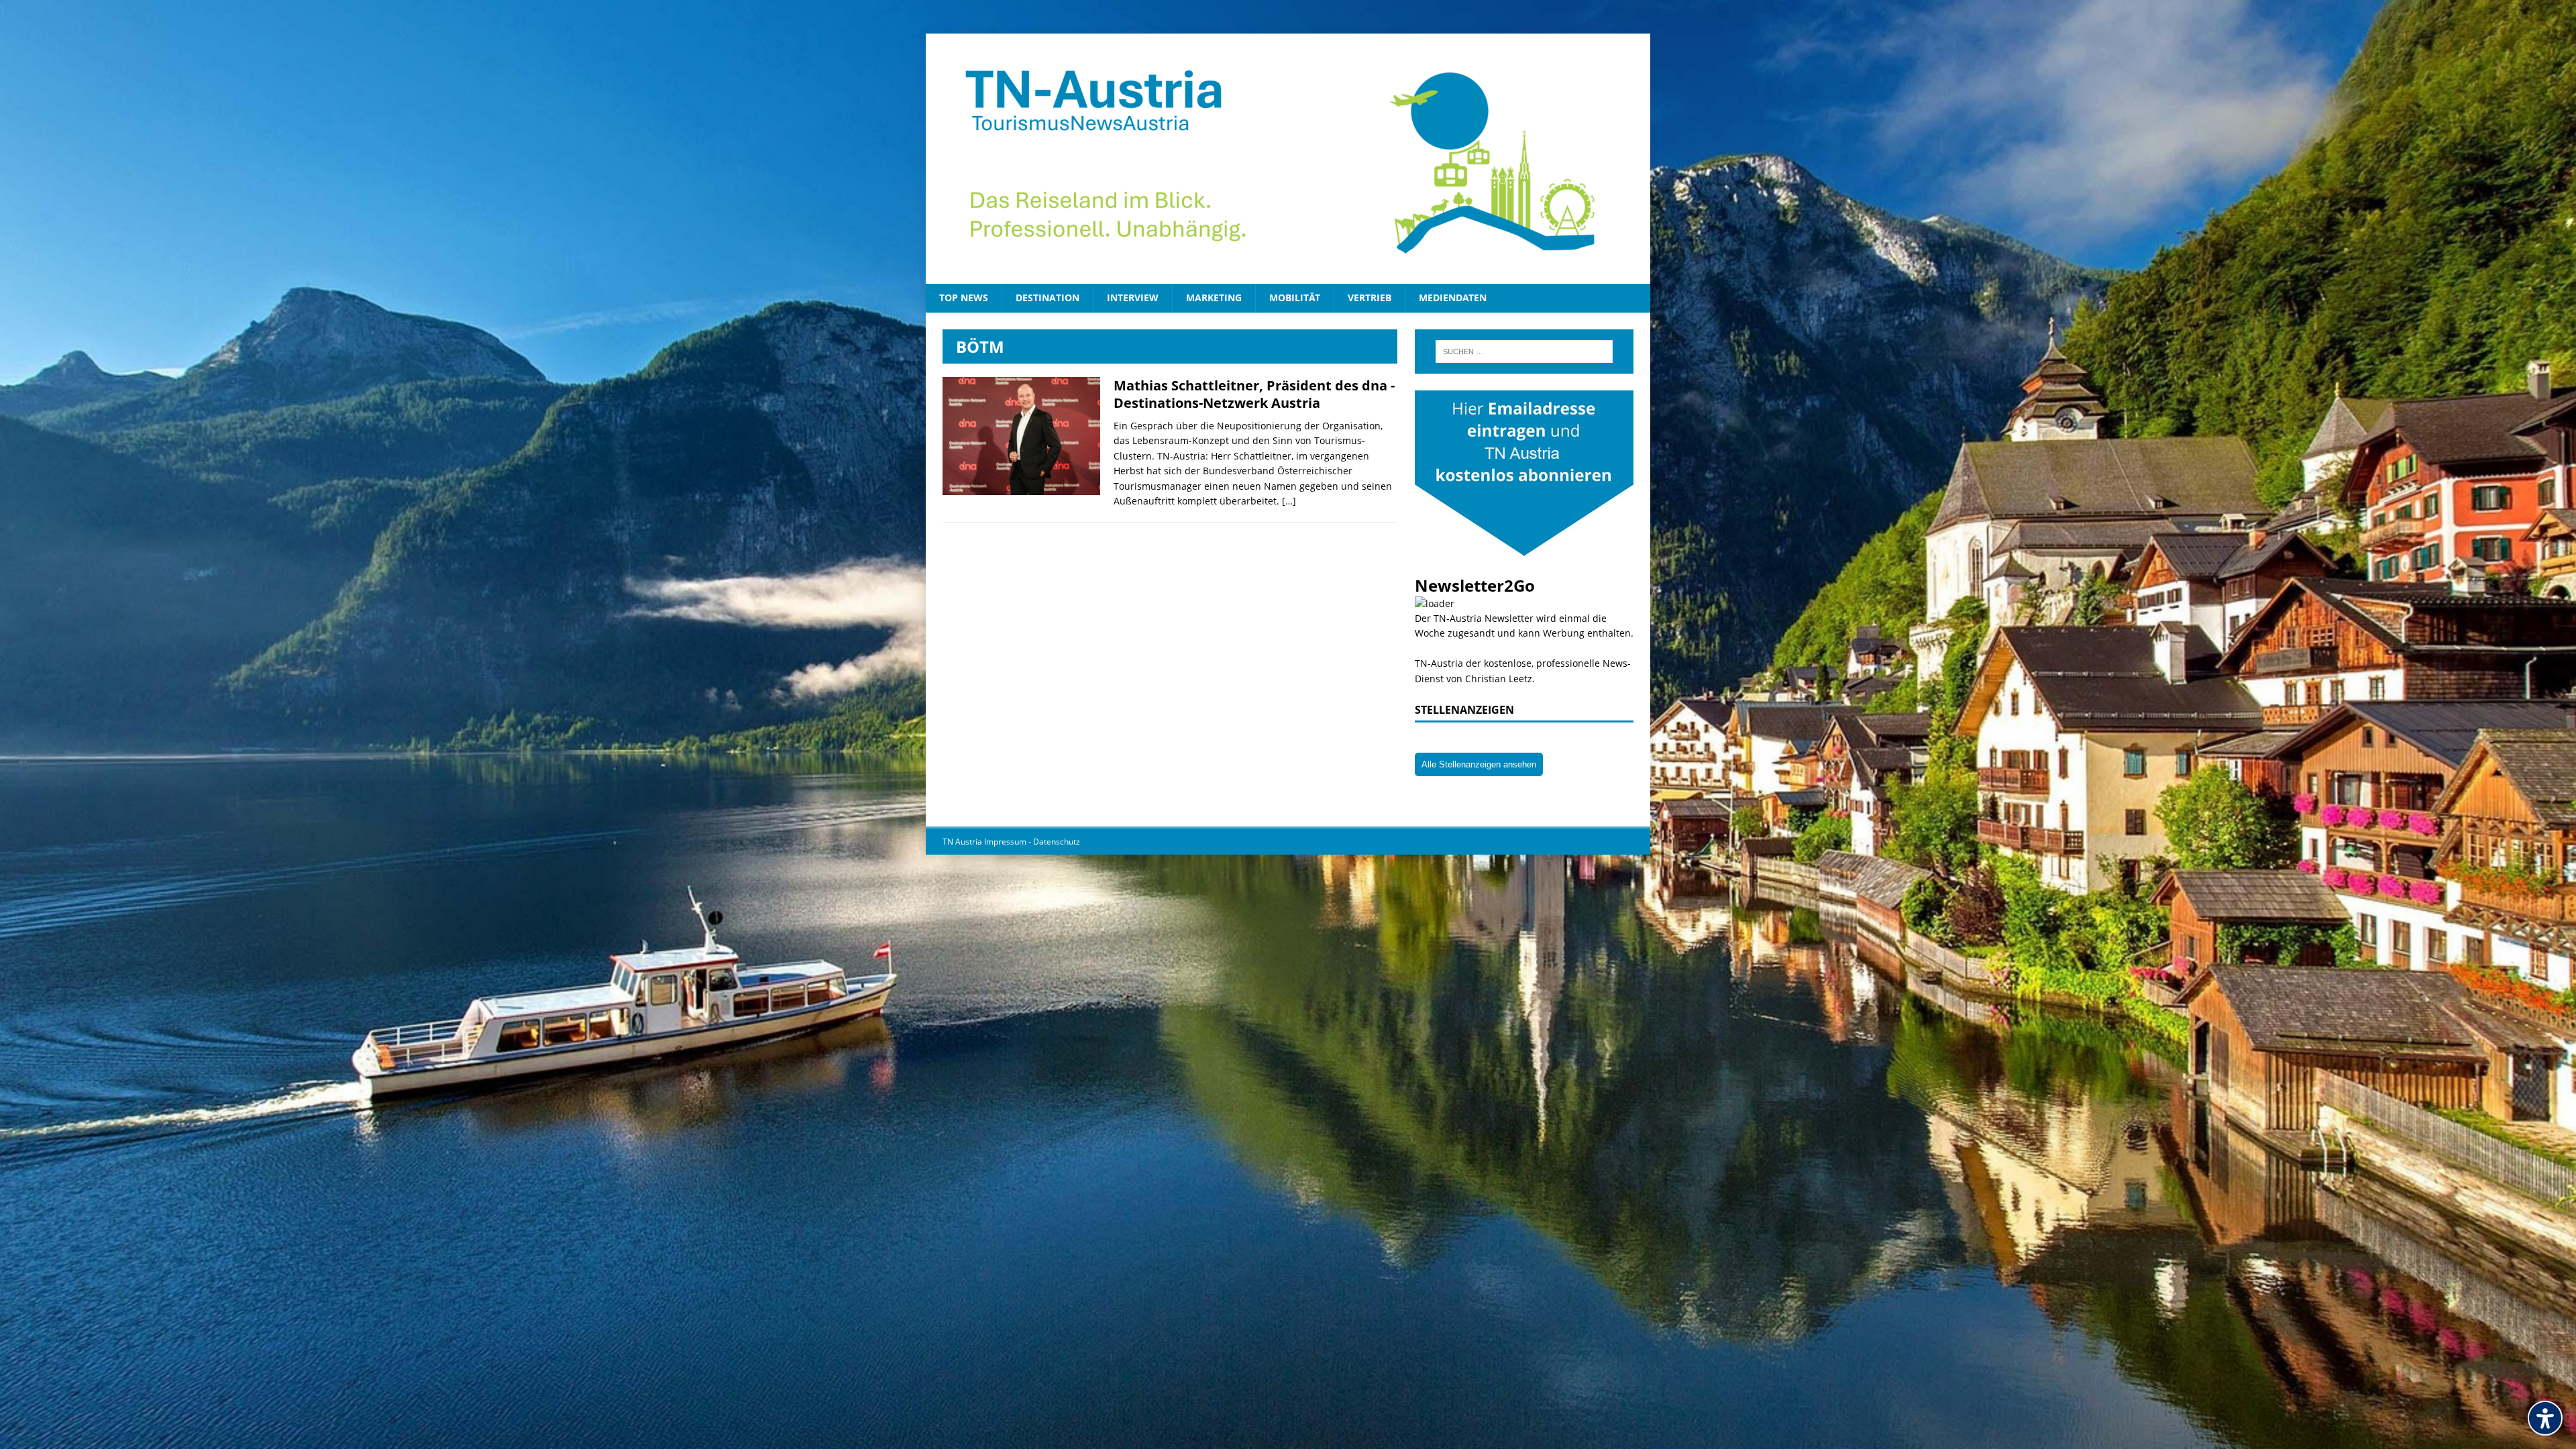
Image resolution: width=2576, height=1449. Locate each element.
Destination (1048, 298)
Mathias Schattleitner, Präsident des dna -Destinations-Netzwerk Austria (1254, 394)
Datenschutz (1057, 842)
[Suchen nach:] (1524, 352)
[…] (1289, 501)
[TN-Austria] (1288, 159)
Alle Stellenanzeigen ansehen (1479, 764)
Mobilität (1295, 298)
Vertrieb (1370, 298)
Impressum (1006, 842)
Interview (1133, 298)
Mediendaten (1453, 298)
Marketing (1214, 298)
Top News (964, 298)
